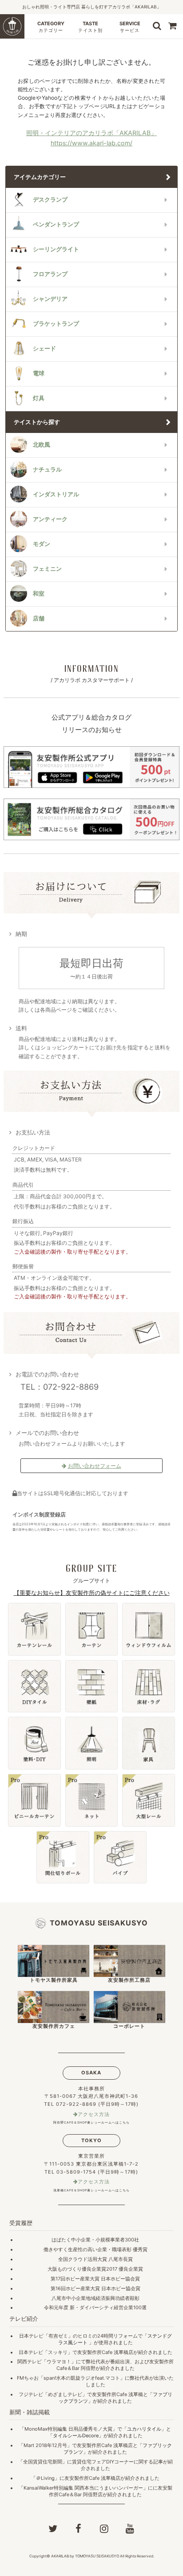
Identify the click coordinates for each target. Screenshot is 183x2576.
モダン (42, 544)
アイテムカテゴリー (40, 177)
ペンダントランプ (56, 224)
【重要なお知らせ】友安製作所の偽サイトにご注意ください (92, 1593)
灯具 (39, 398)
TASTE (90, 27)
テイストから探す (37, 422)
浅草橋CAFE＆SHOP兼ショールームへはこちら (91, 2190)
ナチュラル (47, 470)
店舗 (39, 618)
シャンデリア (50, 299)
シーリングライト (56, 249)
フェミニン (47, 569)
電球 (39, 373)
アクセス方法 (94, 2114)
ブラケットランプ (56, 324)
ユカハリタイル (144, 2429)
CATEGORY (51, 27)
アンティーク (50, 519)
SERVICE (130, 27)
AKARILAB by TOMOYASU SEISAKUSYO (85, 2556)
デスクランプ (50, 200)
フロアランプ (50, 274)
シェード (44, 349)
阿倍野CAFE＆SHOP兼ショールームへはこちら (91, 2122)
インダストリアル (56, 494)
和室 (39, 594)
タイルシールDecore (76, 2436)
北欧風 (42, 445)
